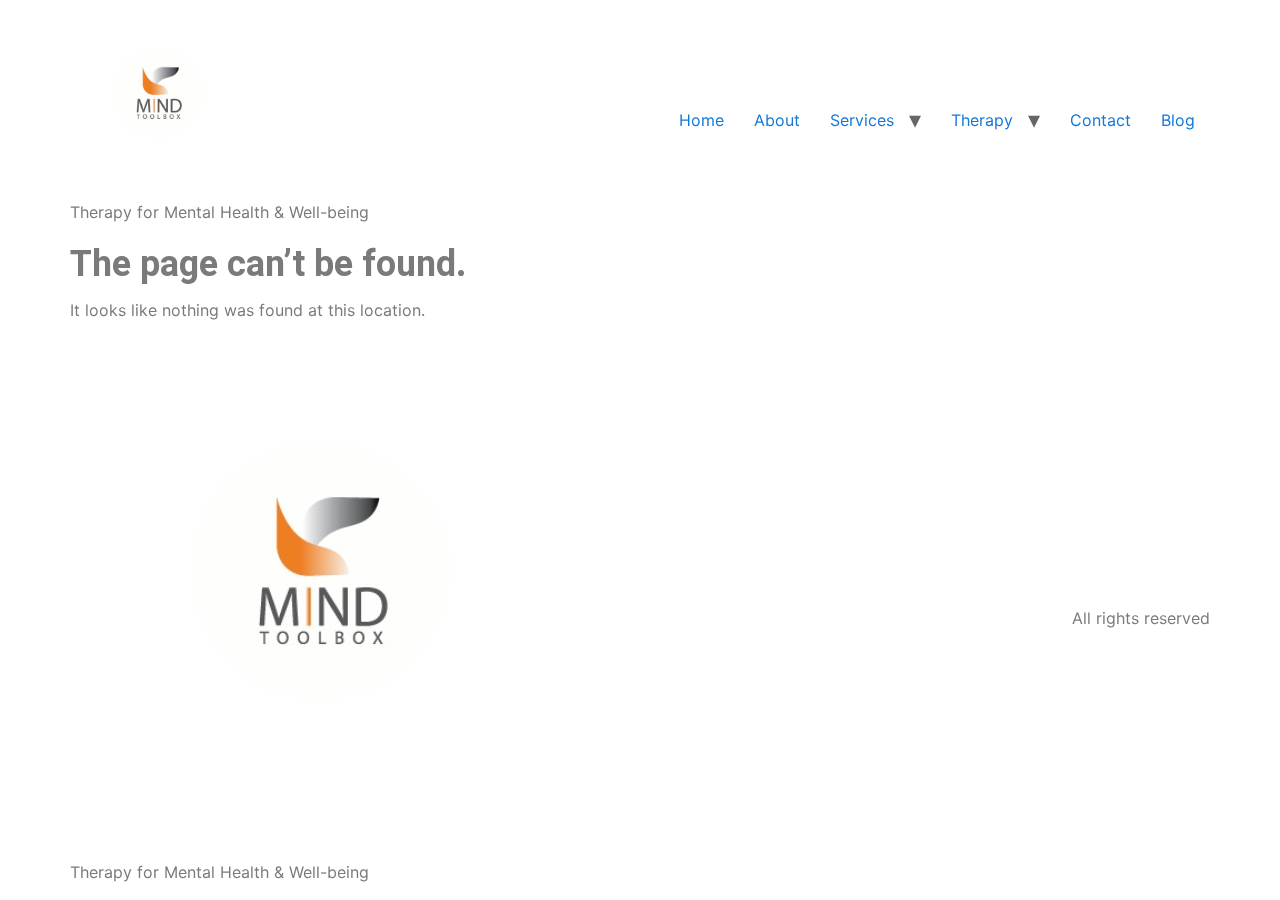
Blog (1178, 120)
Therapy (982, 120)
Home (701, 120)
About (777, 120)
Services (862, 120)
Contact (1100, 120)
